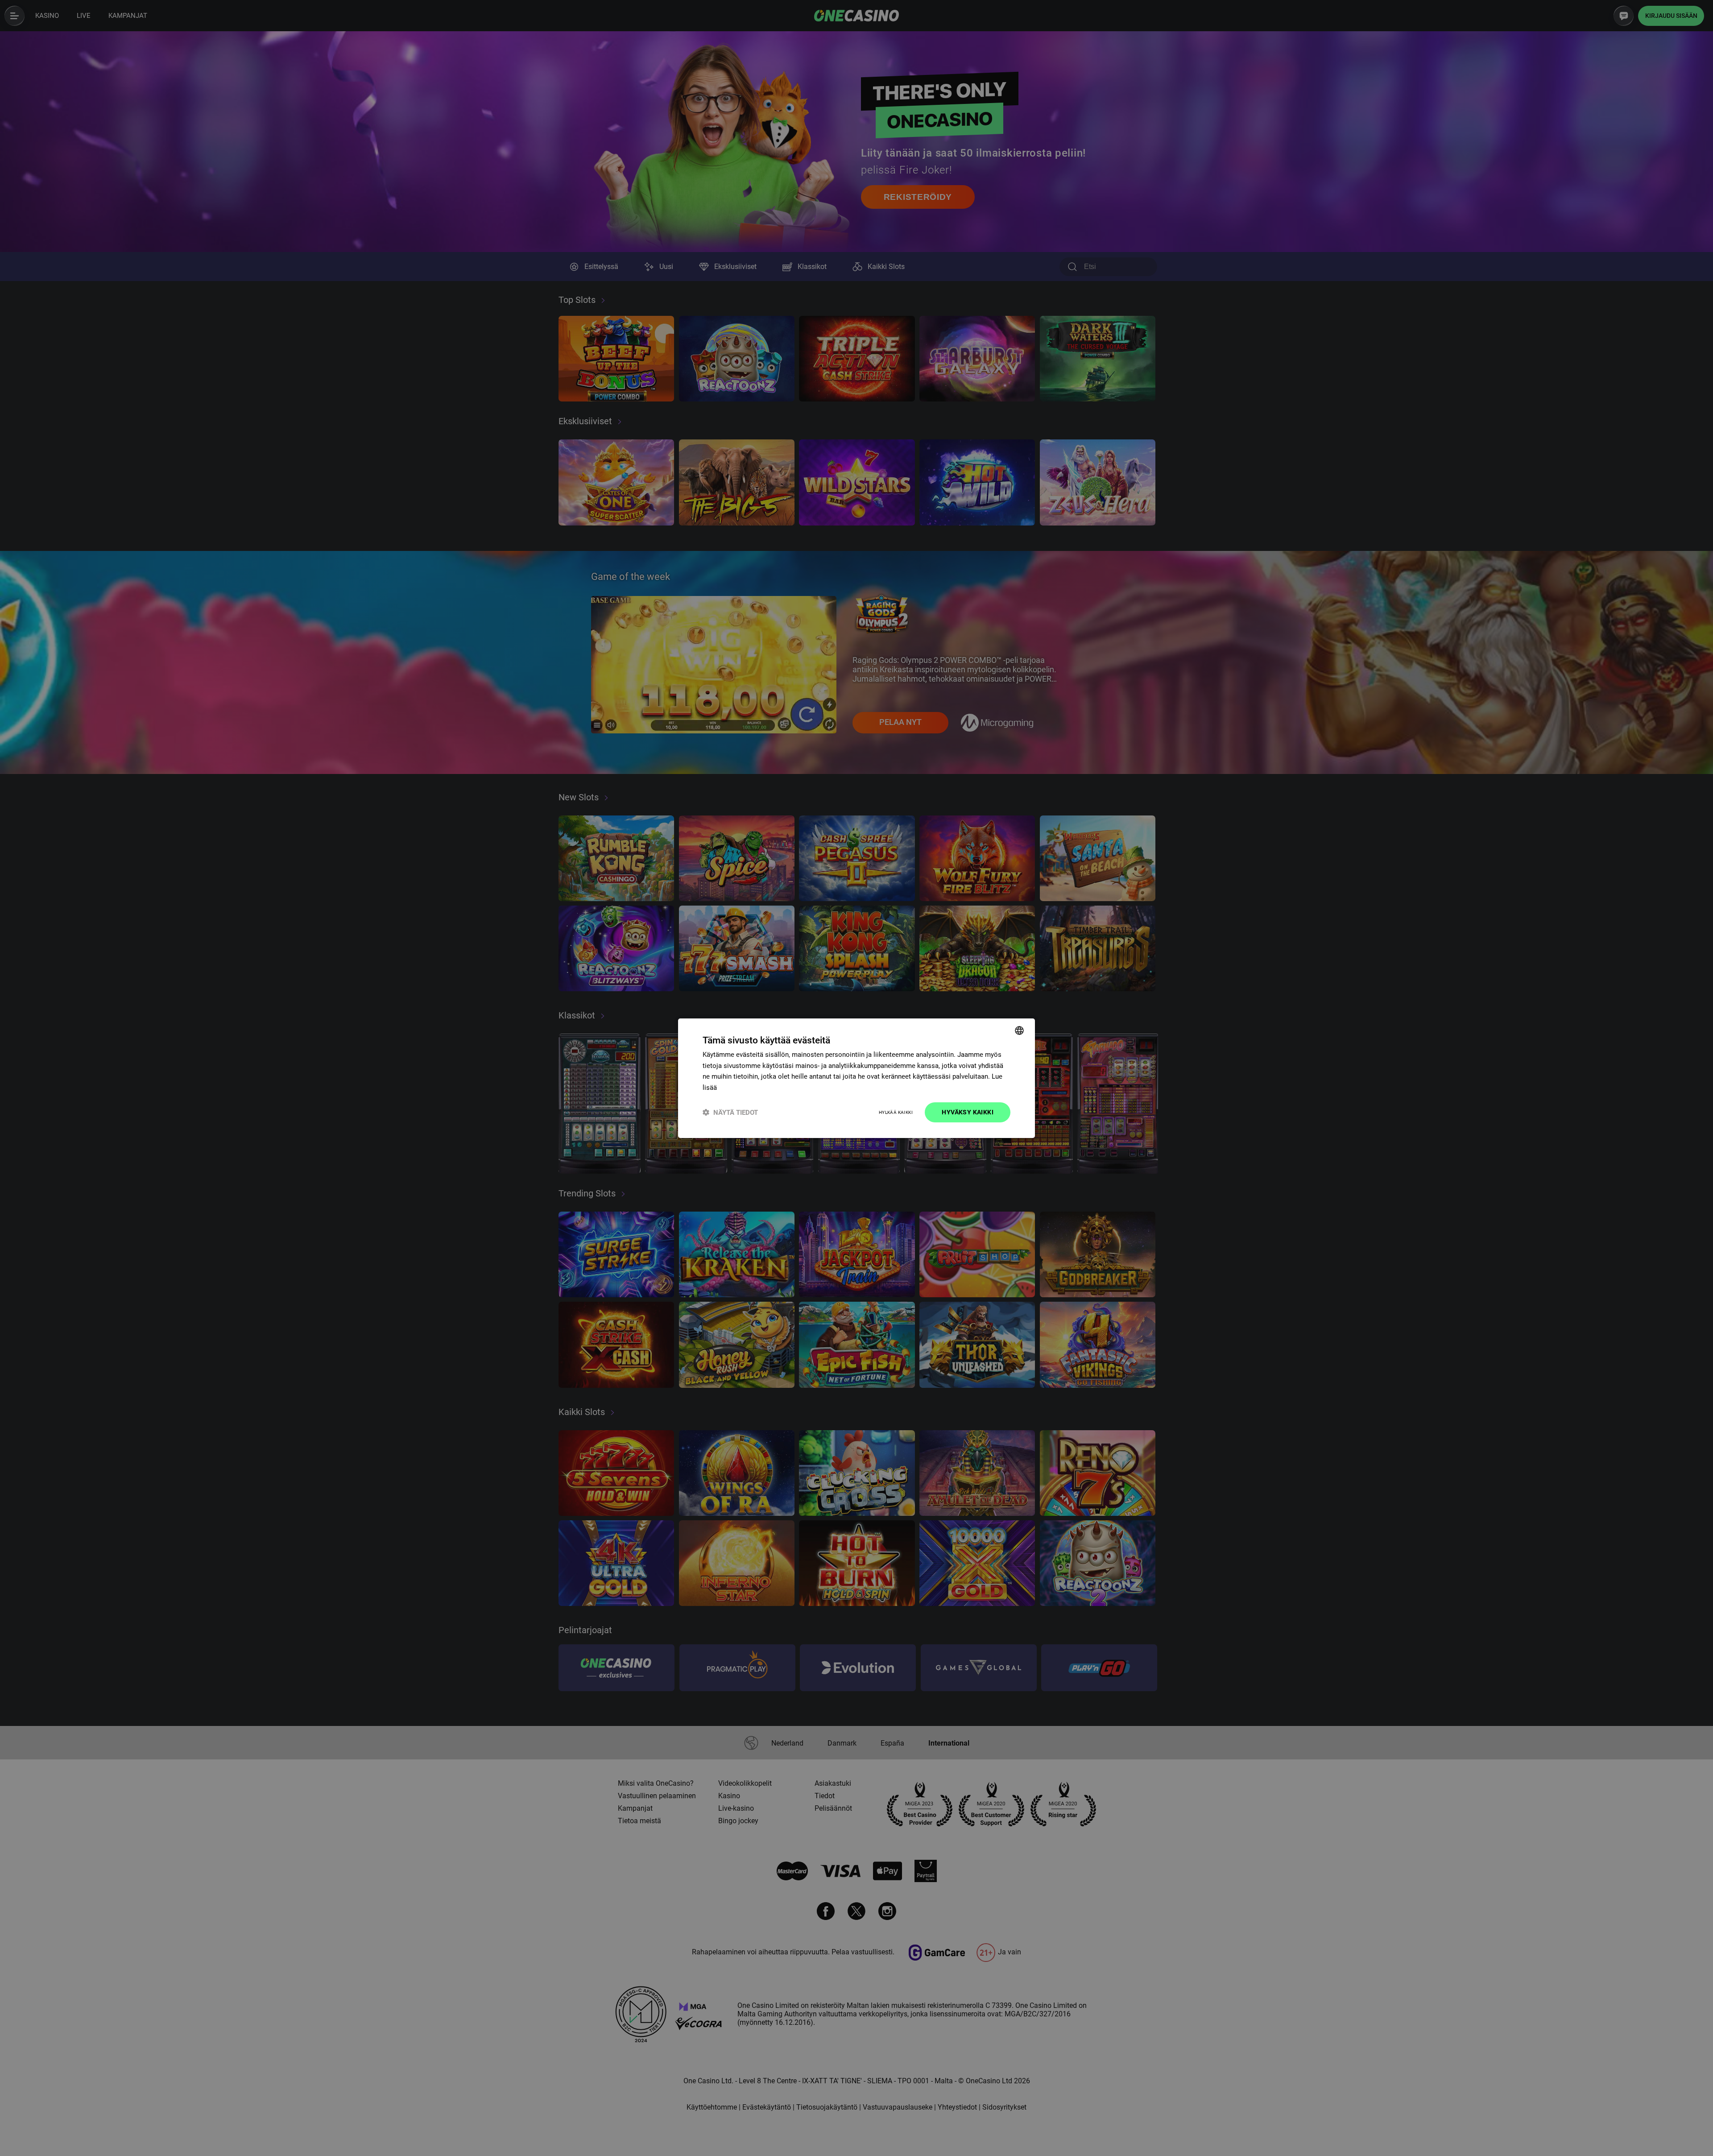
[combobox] (1019, 1030)
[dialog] (856, 1078)
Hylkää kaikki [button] (896, 1112)
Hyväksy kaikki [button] (968, 1112)
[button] (730, 1112)
